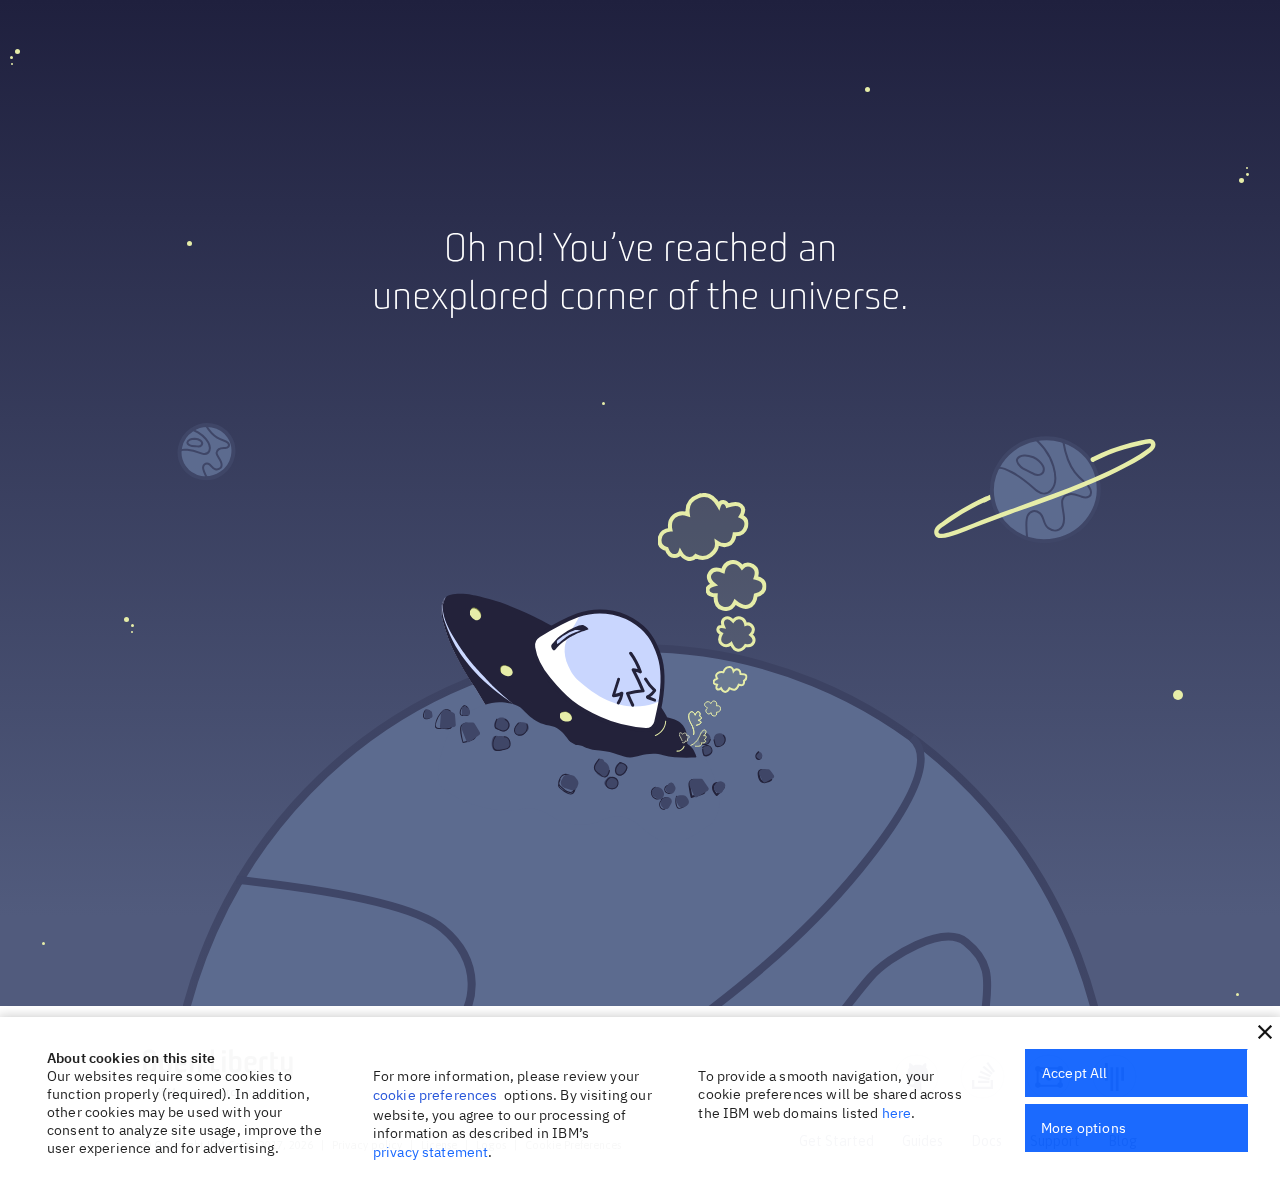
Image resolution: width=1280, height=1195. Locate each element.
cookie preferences (435, 1095)
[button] (1265, 1032)
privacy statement (431, 1152)
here (897, 1113)
